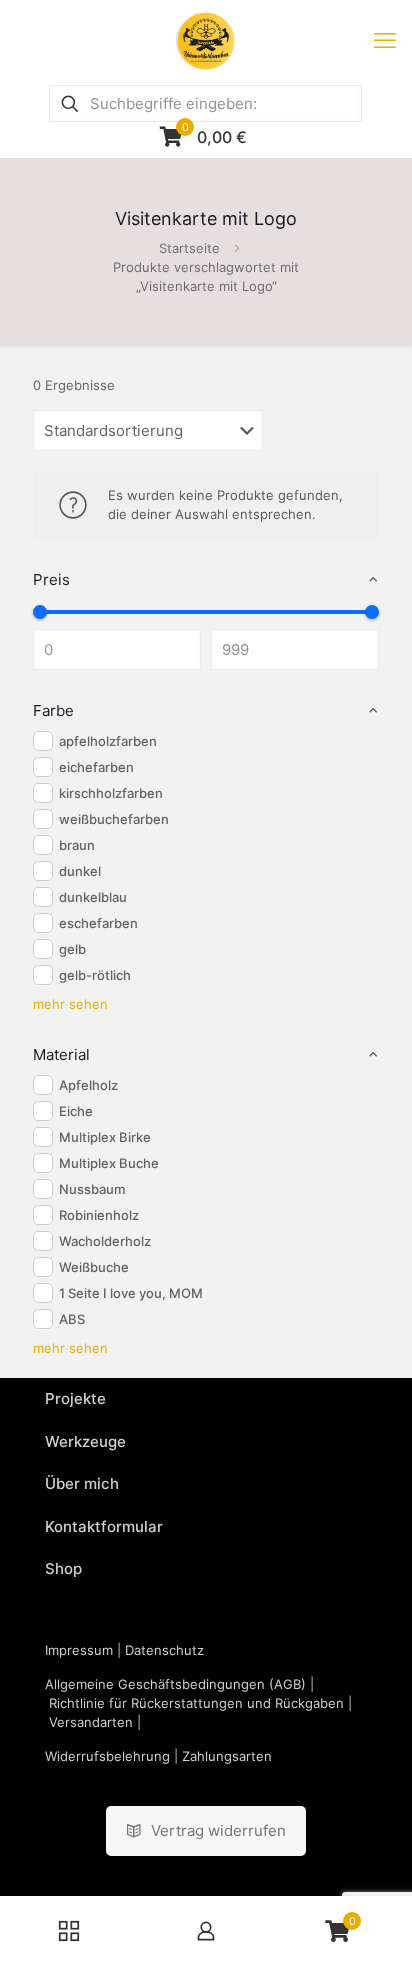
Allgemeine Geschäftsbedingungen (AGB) (175, 1684)
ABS (72, 1319)
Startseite (189, 248)
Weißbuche (94, 1267)
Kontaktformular (104, 1526)
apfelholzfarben (108, 741)
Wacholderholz (105, 1241)
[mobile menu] (385, 40)
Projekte (75, 1398)
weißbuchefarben (114, 819)
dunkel (80, 871)
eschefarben (98, 923)
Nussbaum (92, 1189)
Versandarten (91, 1722)
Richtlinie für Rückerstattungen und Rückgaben (196, 1703)
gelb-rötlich (95, 975)
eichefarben (96, 767)
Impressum (79, 1650)
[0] (40, 612)
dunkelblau (93, 897)
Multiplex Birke (105, 1137)
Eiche (76, 1111)
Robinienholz (99, 1215)
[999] (372, 612)
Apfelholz (88, 1085)
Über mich (82, 1483)
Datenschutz (164, 1650)
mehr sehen (70, 1004)
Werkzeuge (85, 1441)
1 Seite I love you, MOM (131, 1293)
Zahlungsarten (227, 1756)
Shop (63, 1568)
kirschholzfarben (111, 793)
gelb (72, 949)
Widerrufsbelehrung (107, 1756)
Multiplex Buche (109, 1163)
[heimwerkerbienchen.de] (206, 40)
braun (77, 845)
